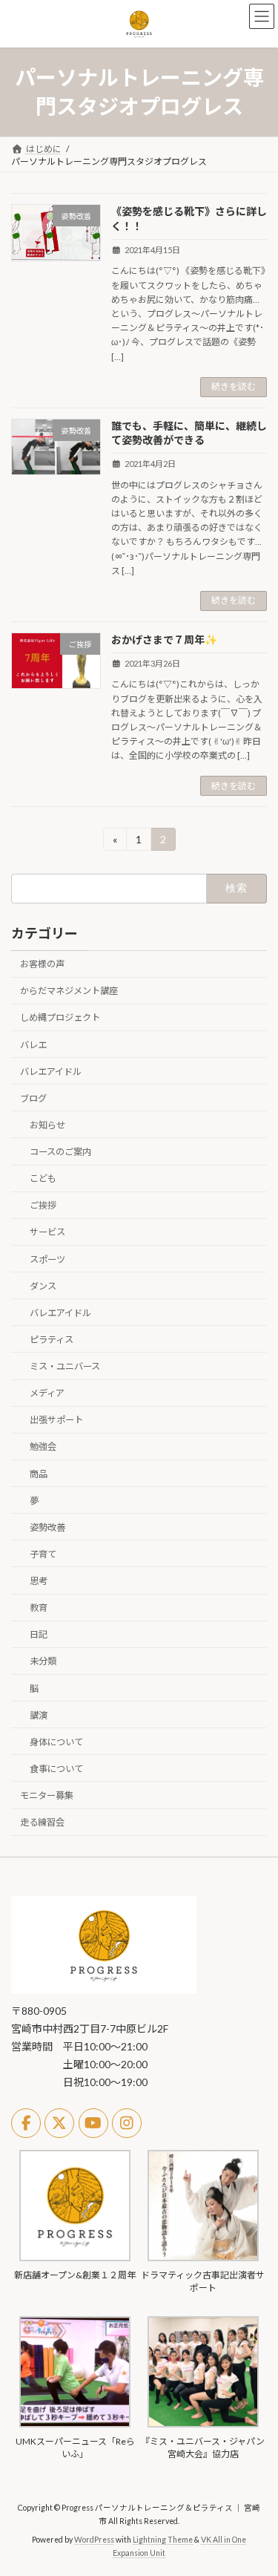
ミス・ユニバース (65, 1366)
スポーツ (47, 1259)
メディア (47, 1394)
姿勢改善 (47, 1527)
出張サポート (56, 1421)
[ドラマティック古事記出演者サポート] (203, 2258)
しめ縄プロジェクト (60, 1018)
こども (43, 1179)
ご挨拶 (43, 1206)
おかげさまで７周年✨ (164, 640)
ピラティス (52, 1340)
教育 (39, 1608)
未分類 (43, 1662)
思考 (39, 1581)
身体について (56, 1742)
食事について (56, 1769)
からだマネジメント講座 (69, 991)
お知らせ (47, 1125)
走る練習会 (42, 1823)
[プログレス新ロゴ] (104, 1990)
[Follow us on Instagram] (127, 2123)
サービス (47, 1233)
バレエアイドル (51, 1072)
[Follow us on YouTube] (93, 2123)
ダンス (43, 1286)
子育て (43, 1554)
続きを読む (234, 386)
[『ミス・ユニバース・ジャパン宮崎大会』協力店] (203, 2424)
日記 (39, 1635)
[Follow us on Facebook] (26, 2123)
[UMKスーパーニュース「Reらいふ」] (75, 2424)
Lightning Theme (163, 2540)
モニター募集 (47, 1795)
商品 (39, 1474)
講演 (39, 1715)
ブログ (33, 1098)
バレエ (33, 1045)
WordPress (94, 2540)
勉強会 (43, 1447)
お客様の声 (42, 965)
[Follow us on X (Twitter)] (59, 2123)
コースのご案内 (60, 1152)
